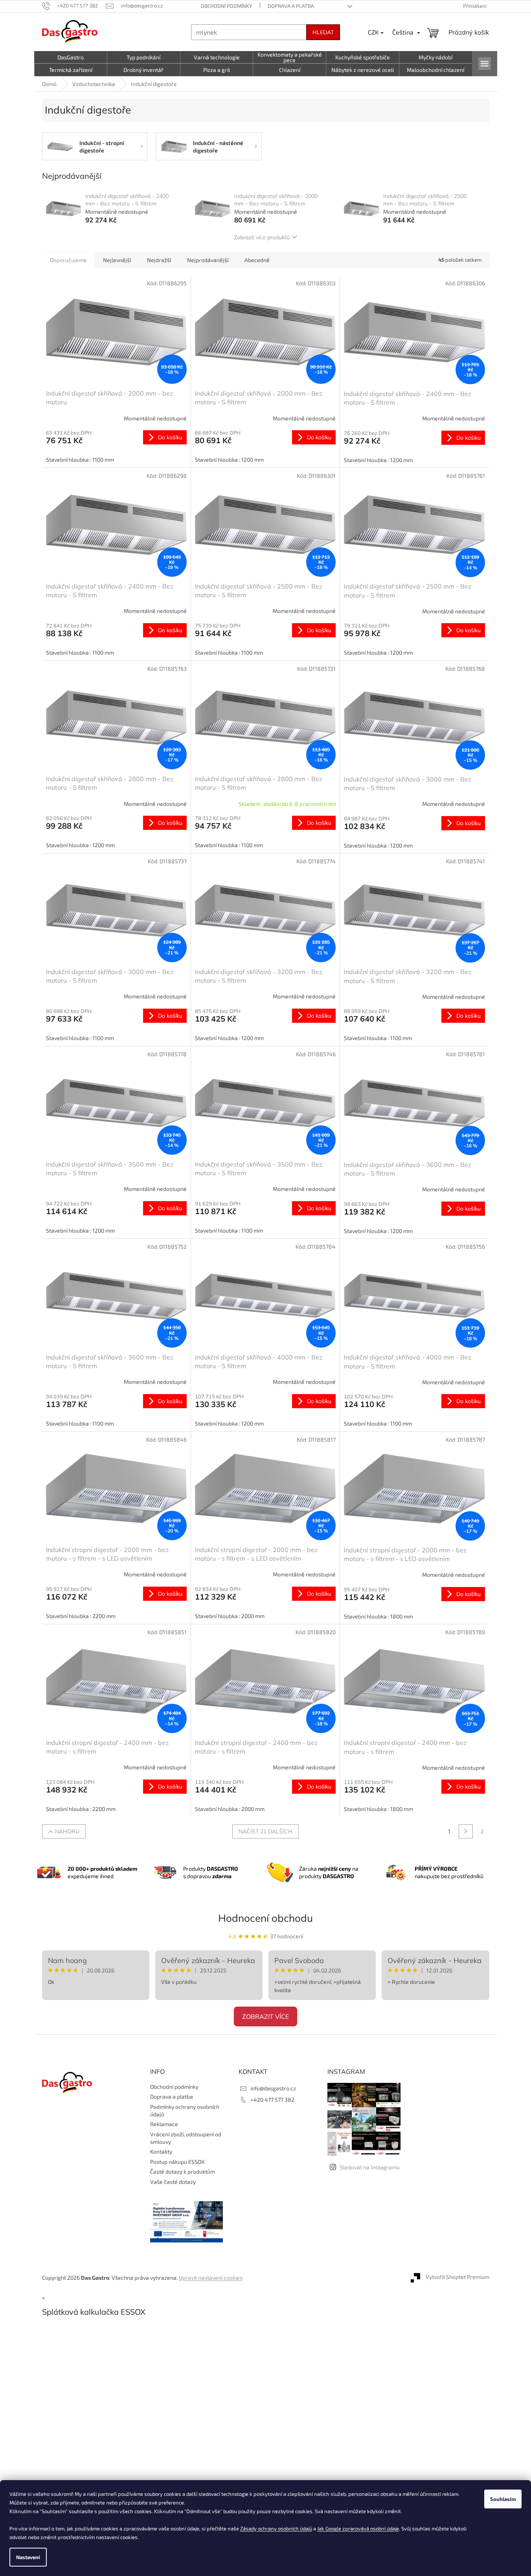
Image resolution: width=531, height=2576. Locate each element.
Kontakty (161, 2151)
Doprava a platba (291, 6)
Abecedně (257, 260)
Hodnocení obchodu (265, 1918)
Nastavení (28, 2557)
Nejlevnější (117, 260)
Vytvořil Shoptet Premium (458, 2277)
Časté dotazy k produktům (183, 2171)
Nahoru (67, 1831)
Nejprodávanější (208, 260)
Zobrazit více (265, 2016)
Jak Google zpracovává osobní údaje (358, 2528)
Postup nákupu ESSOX (177, 2162)
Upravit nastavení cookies (211, 2278)
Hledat (323, 32)
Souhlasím (503, 2499)
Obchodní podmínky (226, 6)
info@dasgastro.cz (273, 2088)
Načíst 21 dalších (265, 1831)
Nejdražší (159, 260)
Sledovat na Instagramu (370, 2167)
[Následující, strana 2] (466, 1831)
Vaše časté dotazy (173, 2182)
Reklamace (164, 2124)
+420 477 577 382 (272, 2100)
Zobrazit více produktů (262, 237)
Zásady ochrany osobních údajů (276, 2528)
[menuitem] (71, 57)
